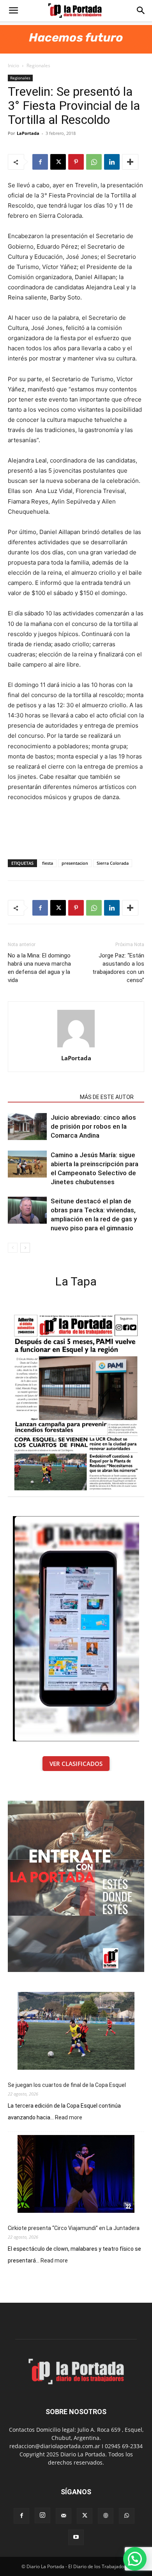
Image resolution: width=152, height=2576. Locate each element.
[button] (13, 11)
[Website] (106, 2516)
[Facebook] (40, 162)
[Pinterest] (76, 162)
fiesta (48, 863)
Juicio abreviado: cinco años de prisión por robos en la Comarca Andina (93, 1126)
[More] (130, 162)
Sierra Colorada (113, 863)
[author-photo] (76, 1047)
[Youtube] (76, 2537)
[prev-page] (13, 1248)
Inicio (13, 65)
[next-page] (25, 1248)
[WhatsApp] (94, 162)
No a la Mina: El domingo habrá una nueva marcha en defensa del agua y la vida (39, 968)
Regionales (38, 65)
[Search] (141, 11)
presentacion (75, 863)
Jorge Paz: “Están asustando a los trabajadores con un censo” (118, 968)
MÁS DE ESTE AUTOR (107, 1097)
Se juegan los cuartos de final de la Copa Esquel (67, 2085)
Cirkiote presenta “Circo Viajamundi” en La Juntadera (74, 2228)
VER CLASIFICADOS (76, 1764)
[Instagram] (42, 2515)
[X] (58, 162)
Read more (69, 2118)
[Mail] (64, 2516)
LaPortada (28, 133)
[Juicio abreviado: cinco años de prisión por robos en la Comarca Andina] (27, 1127)
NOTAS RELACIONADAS (42, 1097)
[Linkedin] (112, 162)
